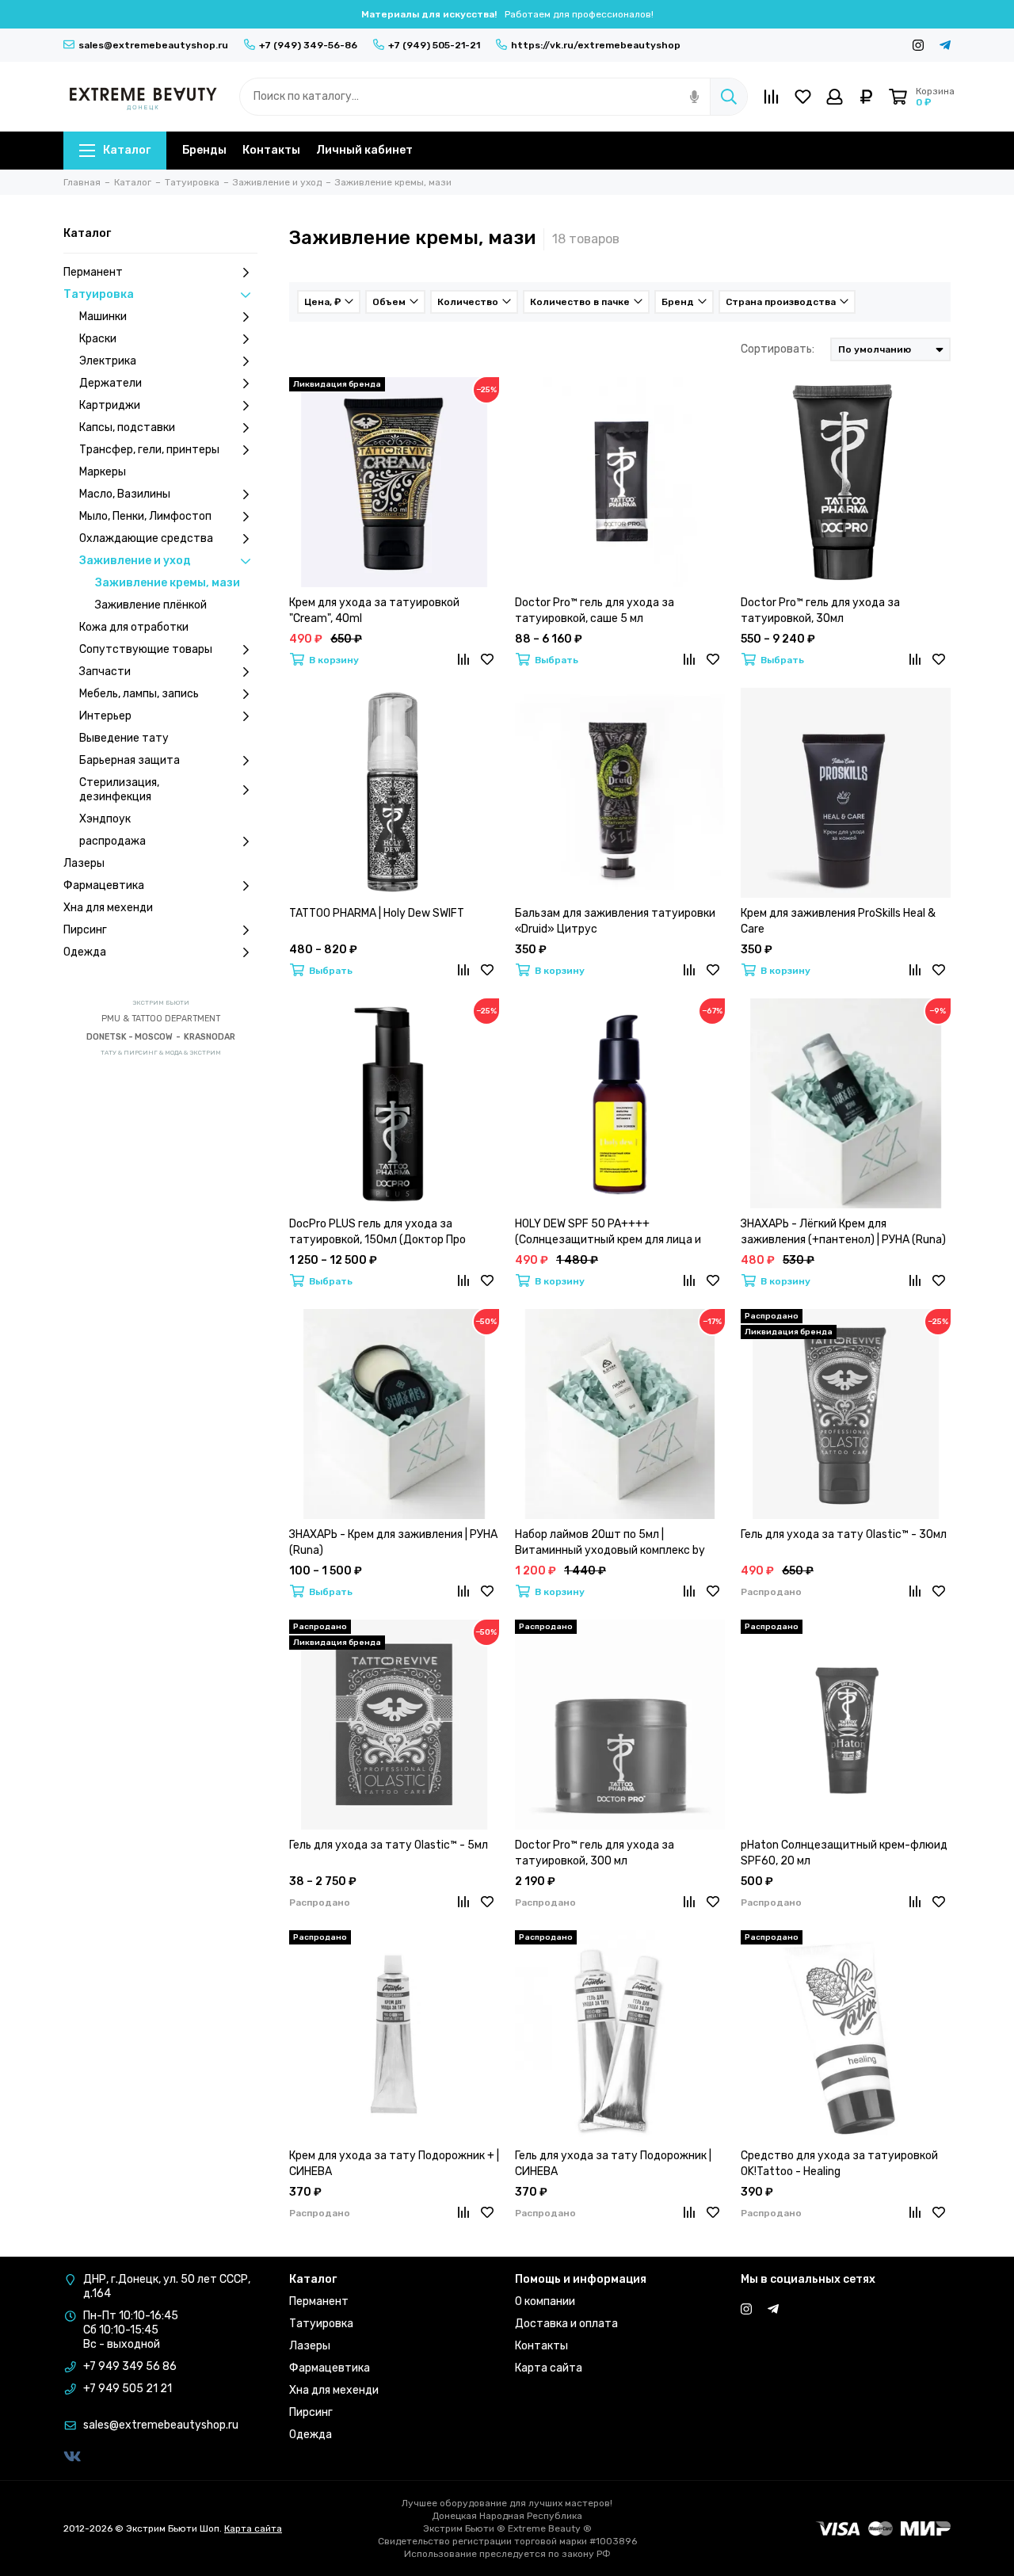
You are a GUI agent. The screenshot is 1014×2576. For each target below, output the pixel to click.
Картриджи (110, 405)
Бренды (204, 150)
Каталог (127, 150)
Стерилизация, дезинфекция (119, 790)
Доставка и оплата (566, 2324)
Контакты (271, 150)
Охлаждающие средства (146, 538)
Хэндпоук (105, 819)
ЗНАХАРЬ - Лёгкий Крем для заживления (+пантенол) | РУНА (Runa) (843, 1232)
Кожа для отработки (134, 627)
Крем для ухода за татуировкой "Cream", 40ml (374, 611)
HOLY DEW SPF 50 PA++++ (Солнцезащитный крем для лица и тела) (608, 1233)
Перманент (93, 272)
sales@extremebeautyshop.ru (153, 45)
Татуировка (99, 294)
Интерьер (105, 716)
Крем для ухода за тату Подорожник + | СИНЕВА (394, 2164)
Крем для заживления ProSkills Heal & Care (838, 921)
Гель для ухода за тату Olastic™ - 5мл (389, 1845)
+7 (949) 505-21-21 (434, 45)
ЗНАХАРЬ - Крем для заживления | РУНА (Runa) (393, 1542)
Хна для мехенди (108, 908)
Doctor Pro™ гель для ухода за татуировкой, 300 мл (595, 1853)
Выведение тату (124, 738)
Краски (98, 339)
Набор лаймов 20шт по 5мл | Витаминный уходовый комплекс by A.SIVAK (610, 1543)
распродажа (112, 841)
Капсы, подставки (127, 427)
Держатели (111, 383)
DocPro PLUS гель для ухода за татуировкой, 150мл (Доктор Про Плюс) (377, 1233)
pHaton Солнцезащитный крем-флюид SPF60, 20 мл (844, 1853)
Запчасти (105, 672)
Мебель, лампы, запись (139, 694)
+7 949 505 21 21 (128, 2389)
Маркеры (103, 472)
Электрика (108, 361)
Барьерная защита (130, 760)
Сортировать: (778, 349)
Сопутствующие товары (146, 649)
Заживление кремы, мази (168, 583)
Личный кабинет (364, 150)
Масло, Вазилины (125, 494)
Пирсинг (85, 930)
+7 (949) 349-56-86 (308, 45)
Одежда (85, 952)
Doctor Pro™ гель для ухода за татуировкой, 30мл (820, 611)
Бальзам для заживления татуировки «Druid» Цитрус (615, 921)
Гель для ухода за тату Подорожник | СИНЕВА (613, 2164)
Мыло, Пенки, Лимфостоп (145, 516)
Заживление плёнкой (151, 605)
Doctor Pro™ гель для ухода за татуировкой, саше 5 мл (595, 611)
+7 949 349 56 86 (130, 2366)
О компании (545, 2301)
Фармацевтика (104, 885)
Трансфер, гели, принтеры (149, 450)
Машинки (103, 317)
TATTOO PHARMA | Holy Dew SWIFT (377, 913)
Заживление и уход (135, 561)
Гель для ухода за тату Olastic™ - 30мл (844, 1534)
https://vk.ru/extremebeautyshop (596, 45)
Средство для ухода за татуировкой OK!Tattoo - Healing (839, 2164)
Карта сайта (549, 2368)
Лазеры (84, 863)
